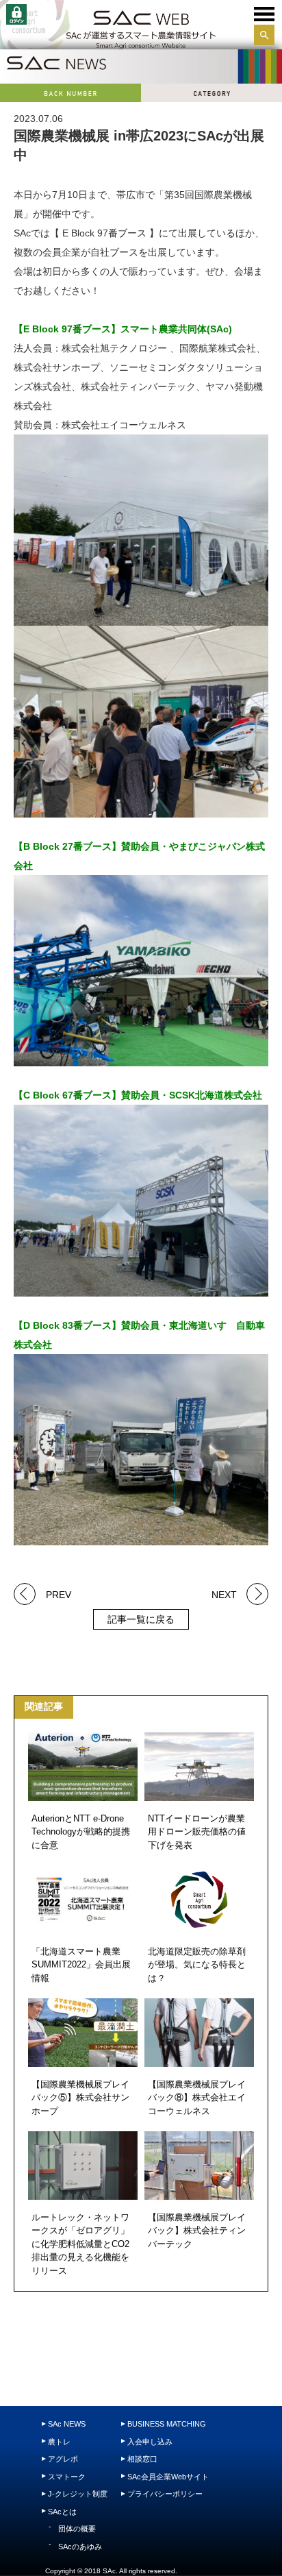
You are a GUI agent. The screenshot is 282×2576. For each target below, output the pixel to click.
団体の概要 (77, 2529)
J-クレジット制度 (78, 2494)
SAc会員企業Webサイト (168, 2477)
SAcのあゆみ (80, 2547)
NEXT (224, 1594)
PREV (59, 1594)
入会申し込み (150, 2442)
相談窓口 (142, 2459)
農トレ (59, 2442)
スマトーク (67, 2477)
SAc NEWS (67, 2424)
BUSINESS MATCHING (167, 2424)
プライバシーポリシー (165, 2494)
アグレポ (63, 2459)
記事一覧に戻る (141, 1619)
